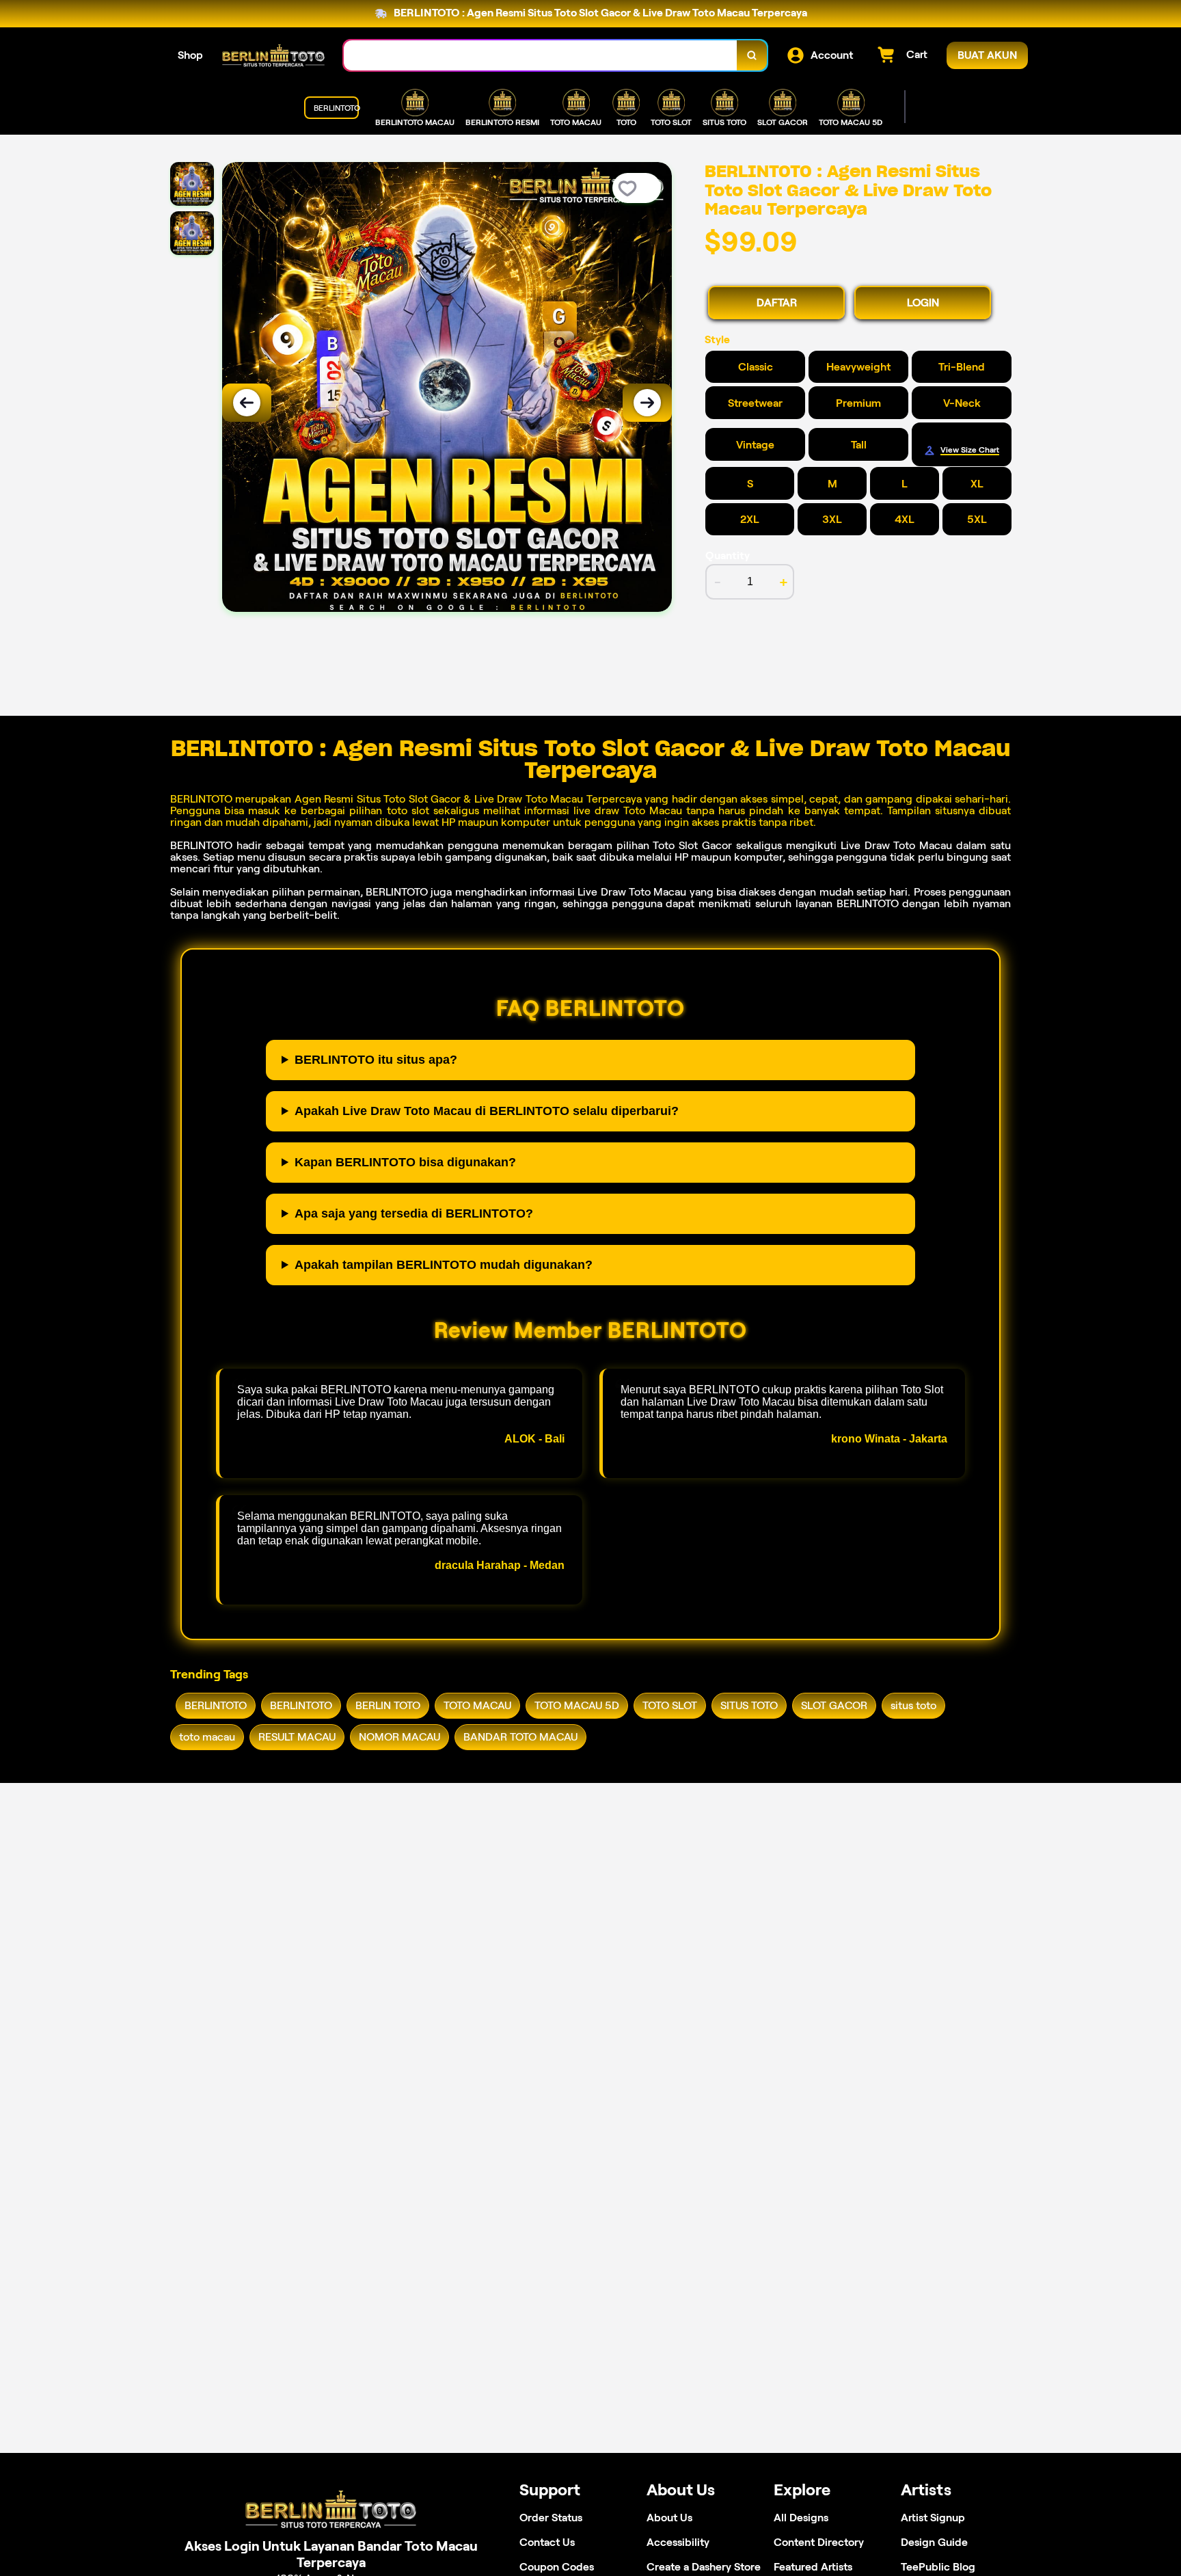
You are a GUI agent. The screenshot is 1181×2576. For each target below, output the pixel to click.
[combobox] (541, 56)
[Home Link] (273, 55)
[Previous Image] (247, 403)
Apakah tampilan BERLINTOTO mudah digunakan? (444, 1265)
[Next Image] (647, 403)
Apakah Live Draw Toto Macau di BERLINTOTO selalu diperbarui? (487, 1111)
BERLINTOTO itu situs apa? (376, 1060)
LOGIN (923, 303)
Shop (190, 55)
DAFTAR (777, 303)
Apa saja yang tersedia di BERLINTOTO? (414, 1213)
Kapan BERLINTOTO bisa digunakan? (405, 1162)
